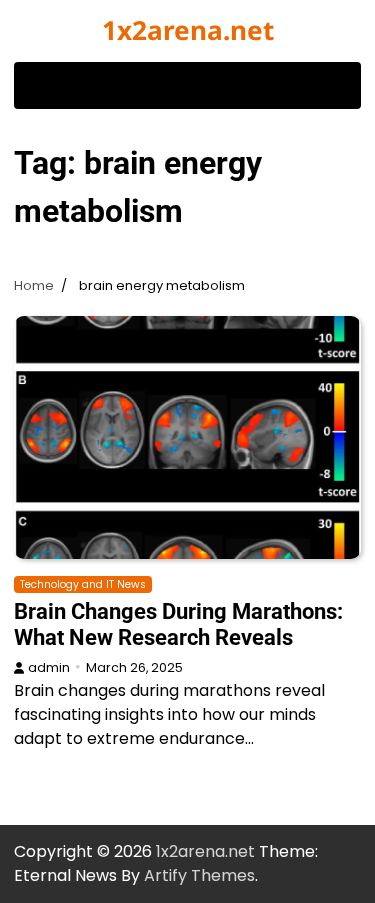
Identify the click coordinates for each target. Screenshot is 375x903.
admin (49, 667)
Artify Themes (199, 875)
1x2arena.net (188, 30)
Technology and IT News (83, 584)
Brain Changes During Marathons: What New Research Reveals (178, 624)
